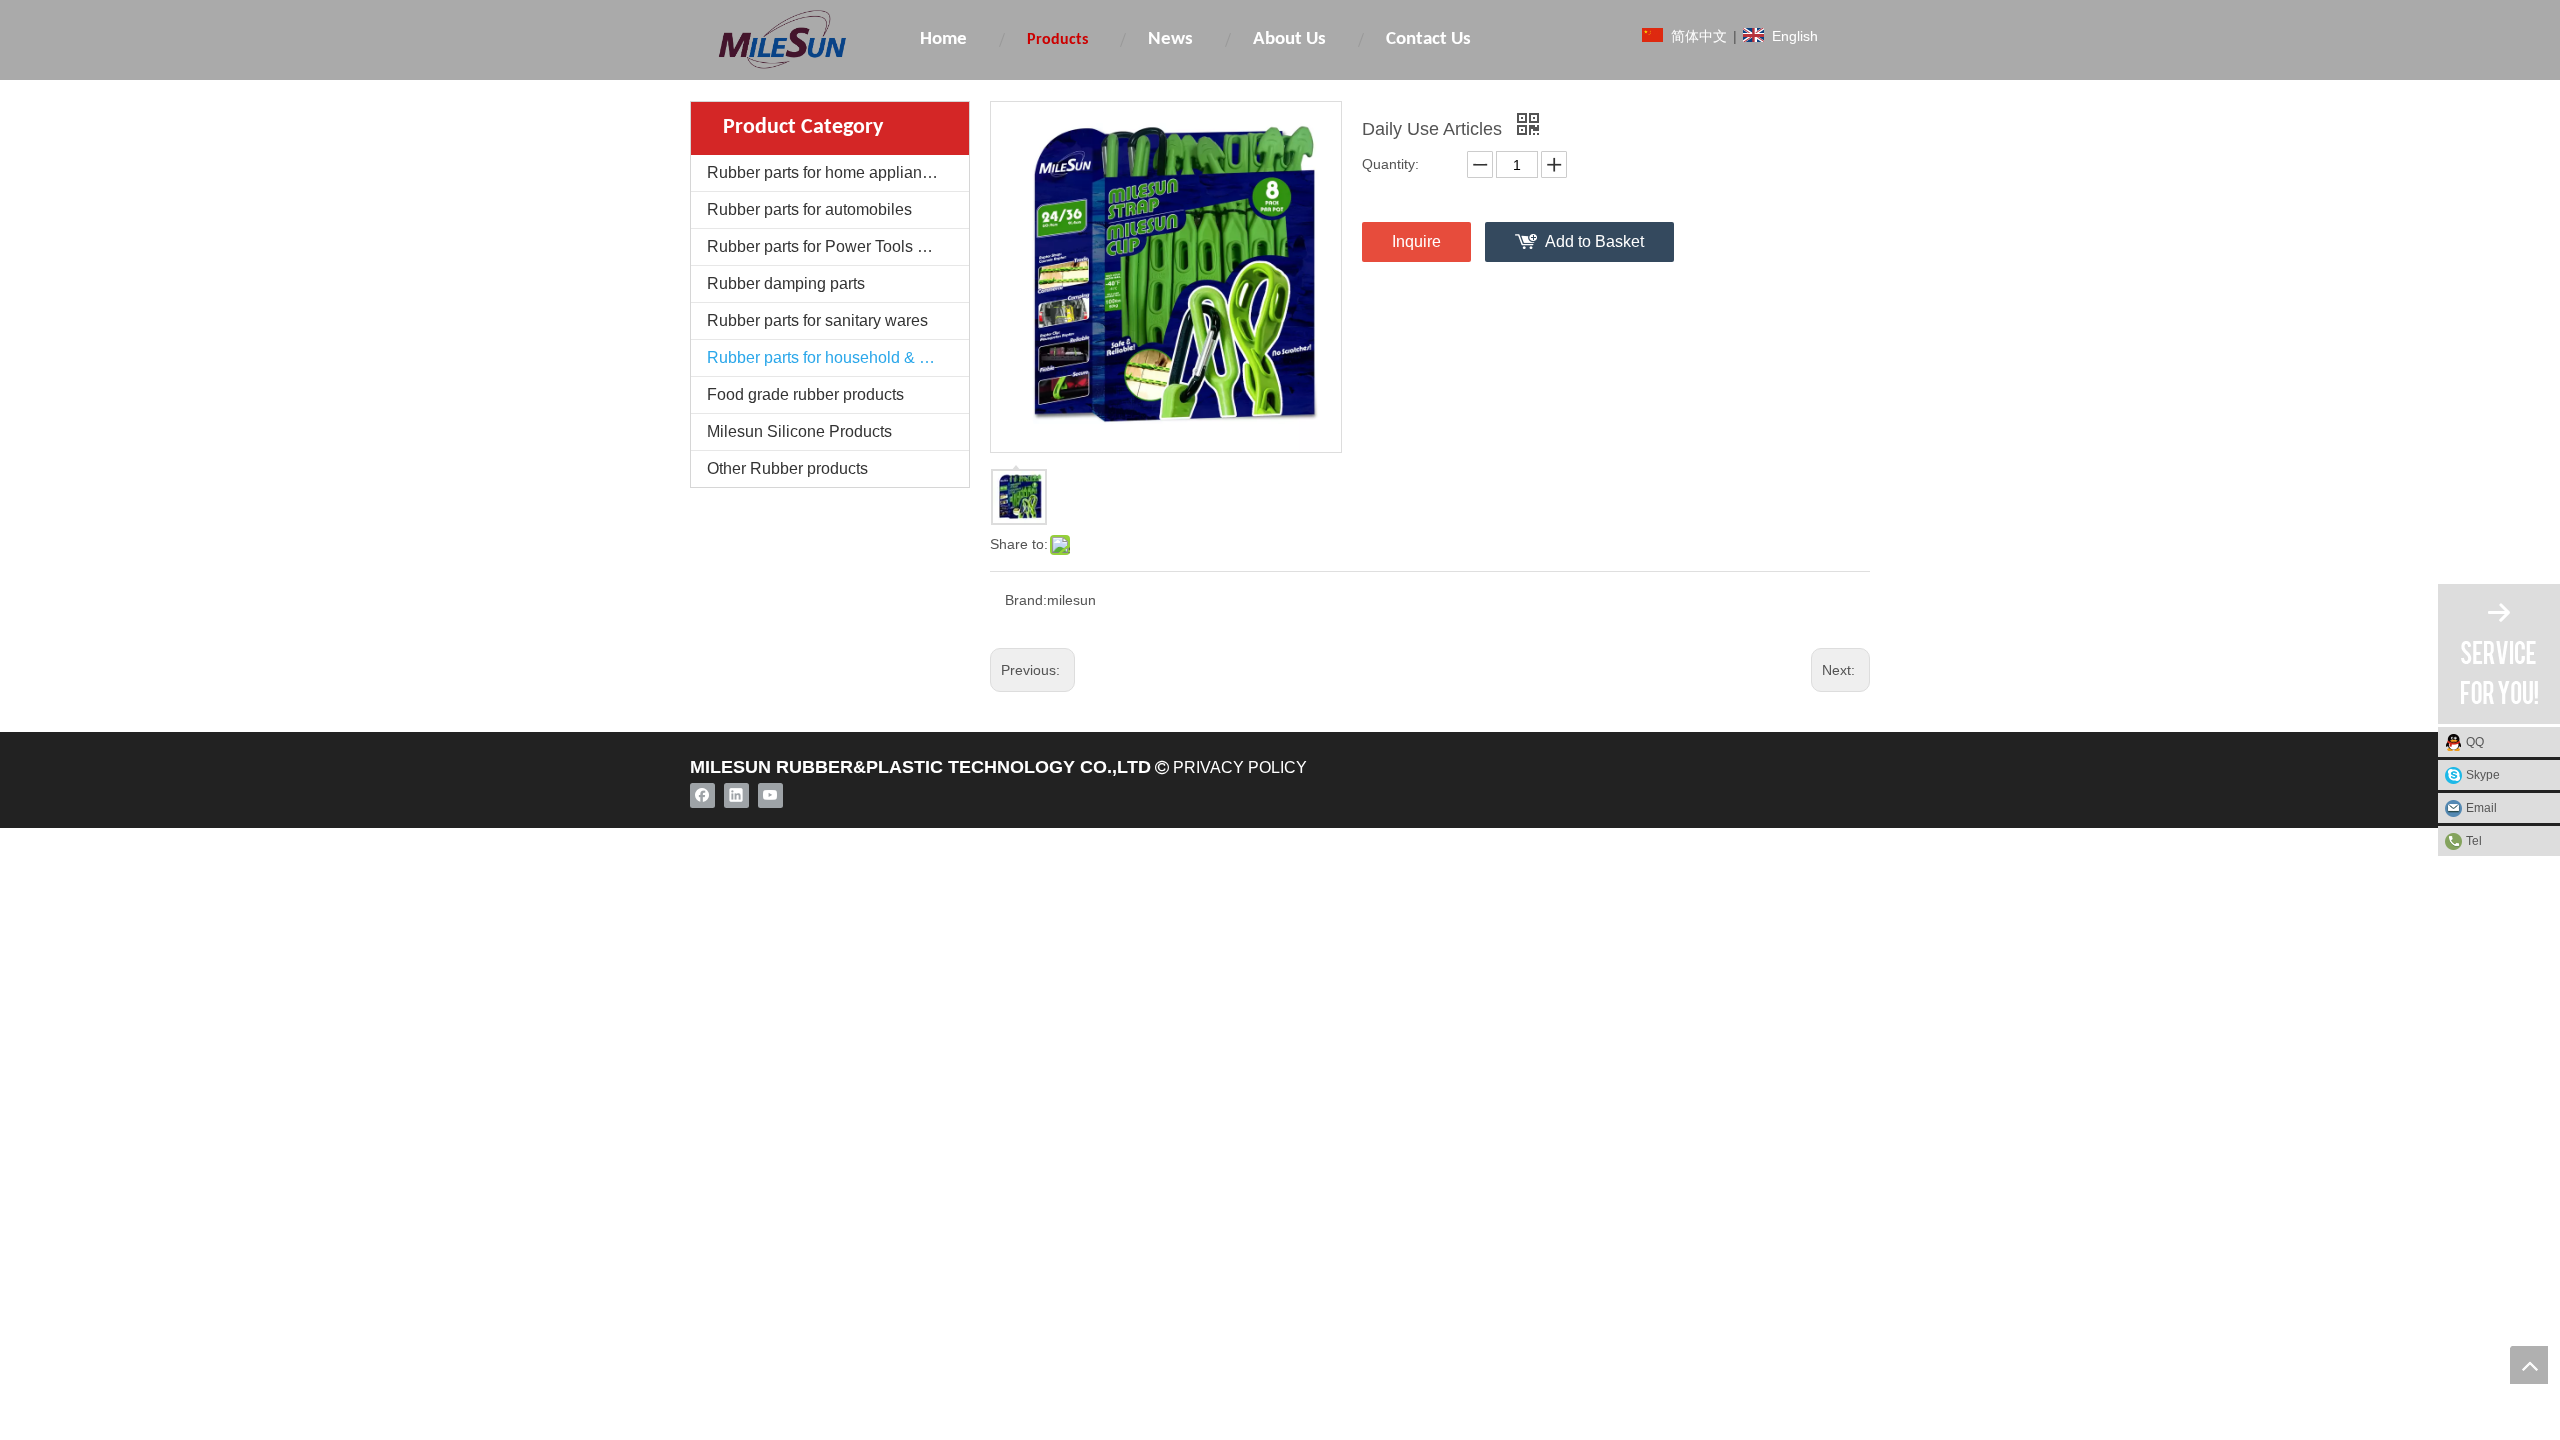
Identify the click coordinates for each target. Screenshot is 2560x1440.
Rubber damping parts (786, 283)
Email (2481, 808)
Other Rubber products (787, 468)
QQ (2475, 742)
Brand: (1026, 600)
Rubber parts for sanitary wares (817, 320)
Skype (2483, 775)
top (2529, 1365)
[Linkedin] (736, 795)
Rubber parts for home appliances (827, 172)
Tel (2474, 841)
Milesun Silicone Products (799, 431)
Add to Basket (1594, 241)
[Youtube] (770, 795)
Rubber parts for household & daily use (838, 357)
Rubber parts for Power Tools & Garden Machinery (838, 246)
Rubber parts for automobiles (809, 209)
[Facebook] (702, 795)
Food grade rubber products (805, 394)
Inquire (1416, 241)
